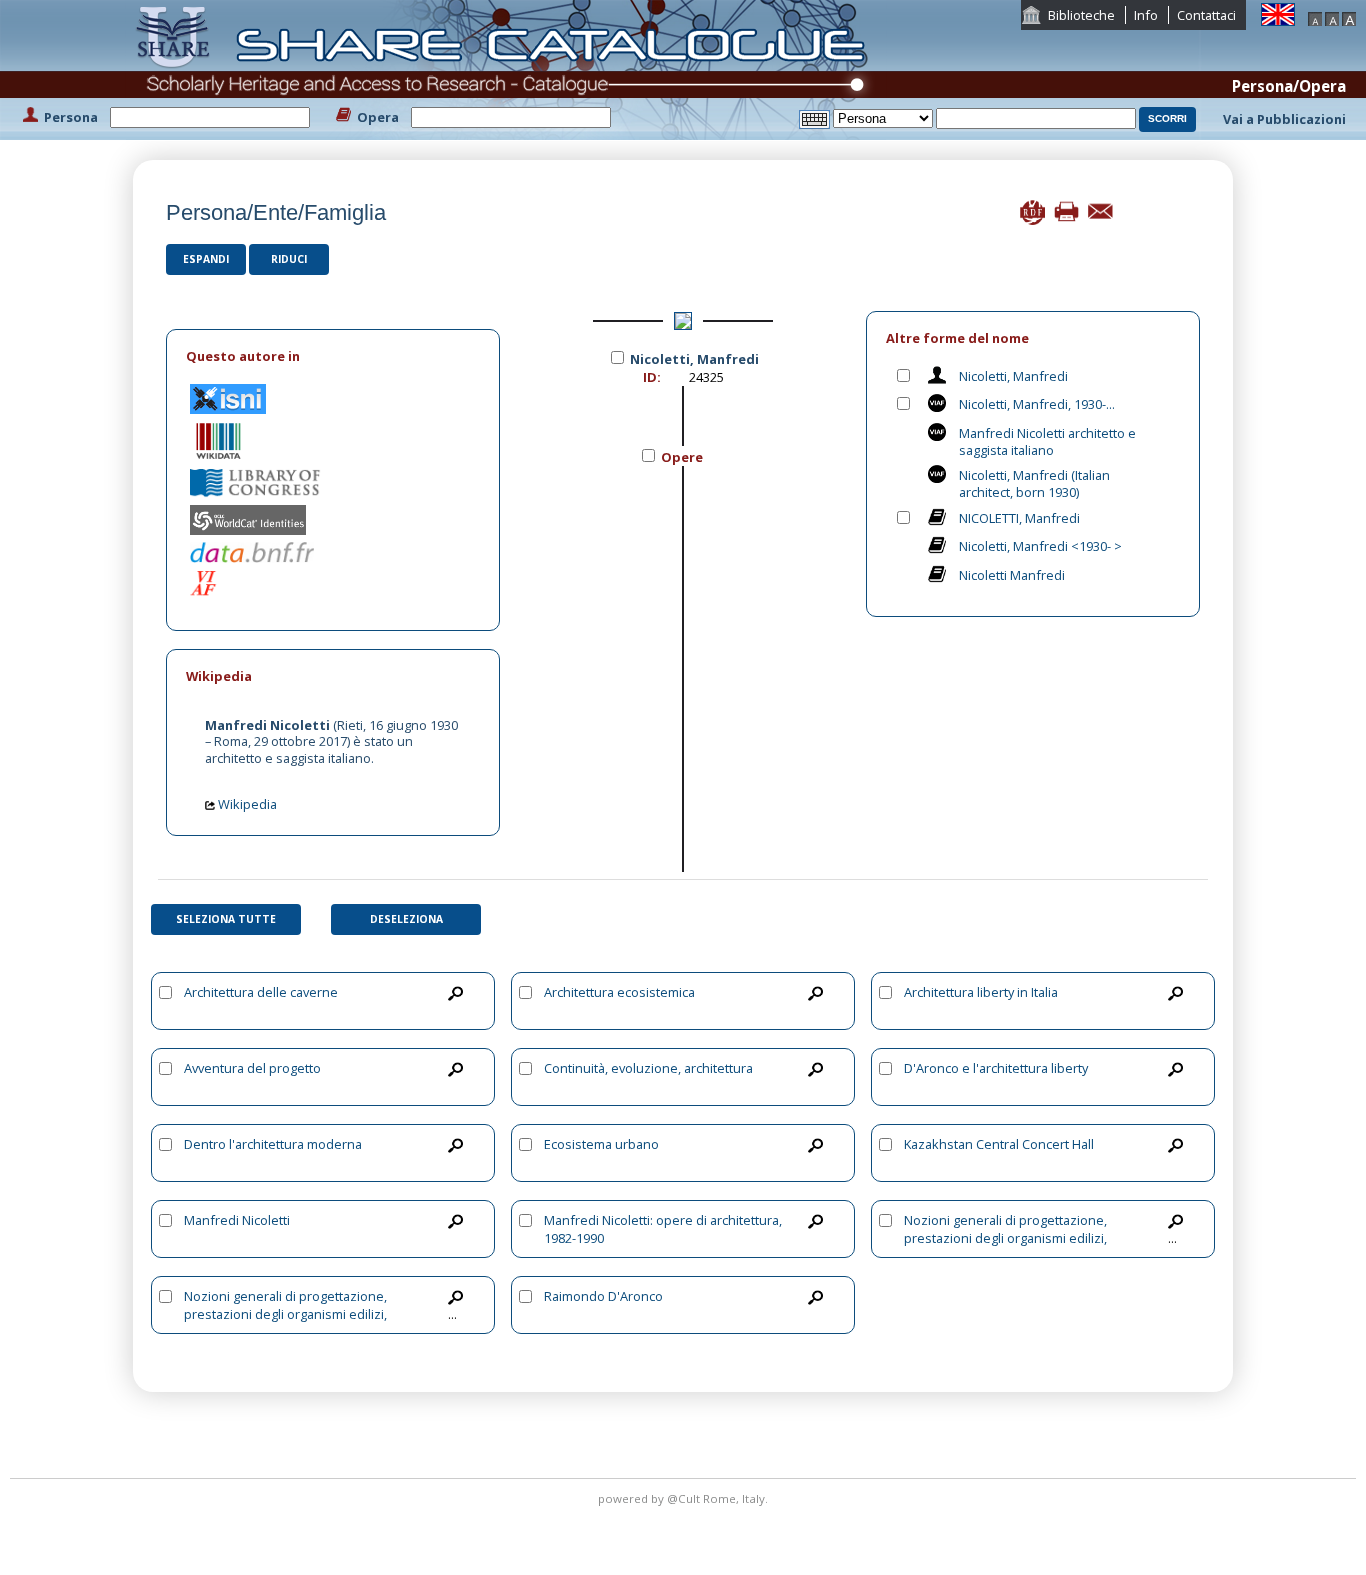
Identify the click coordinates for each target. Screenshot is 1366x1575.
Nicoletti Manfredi (1012, 575)
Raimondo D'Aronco (603, 1296)
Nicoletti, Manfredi (1013, 376)
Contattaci (1206, 15)
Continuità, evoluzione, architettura (648, 1068)
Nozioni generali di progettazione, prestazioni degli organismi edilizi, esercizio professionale (1005, 1238)
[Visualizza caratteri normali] (1332, 17)
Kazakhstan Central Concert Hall (999, 1144)
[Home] (506, 68)
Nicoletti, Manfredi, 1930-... (1037, 404)
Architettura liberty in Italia (981, 992)
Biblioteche (1081, 15)
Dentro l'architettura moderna (273, 1144)
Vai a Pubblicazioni (1284, 119)
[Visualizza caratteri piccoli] (1315, 17)
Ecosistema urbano (601, 1144)
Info (1146, 15)
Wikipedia (246, 804)
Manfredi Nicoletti (237, 1220)
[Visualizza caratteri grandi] (1349, 17)
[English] (1278, 13)
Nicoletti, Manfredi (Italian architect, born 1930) (1034, 483)
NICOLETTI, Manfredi (1019, 518)
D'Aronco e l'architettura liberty (996, 1068)
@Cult (685, 1498)
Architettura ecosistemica (619, 992)
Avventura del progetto (252, 1068)
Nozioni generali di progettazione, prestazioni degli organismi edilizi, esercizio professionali (285, 1314)
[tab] (333, 356)
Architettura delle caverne (261, 992)
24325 (706, 377)
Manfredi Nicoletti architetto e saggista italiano (1047, 441)
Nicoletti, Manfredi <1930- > (1040, 546)
